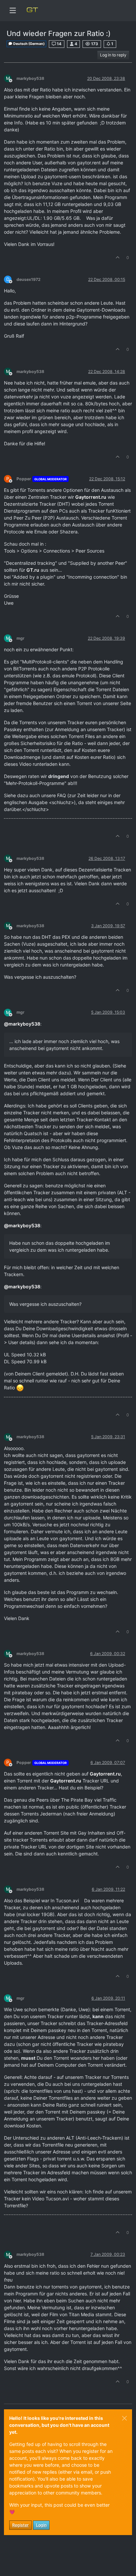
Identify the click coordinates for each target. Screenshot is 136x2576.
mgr (20, 638)
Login (41, 2525)
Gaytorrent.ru (91, 497)
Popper (24, 479)
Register (20, 2525)
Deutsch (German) (29, 44)
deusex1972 (29, 279)
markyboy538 (30, 78)
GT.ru (33, 570)
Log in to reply (113, 55)
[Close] (124, 2418)
